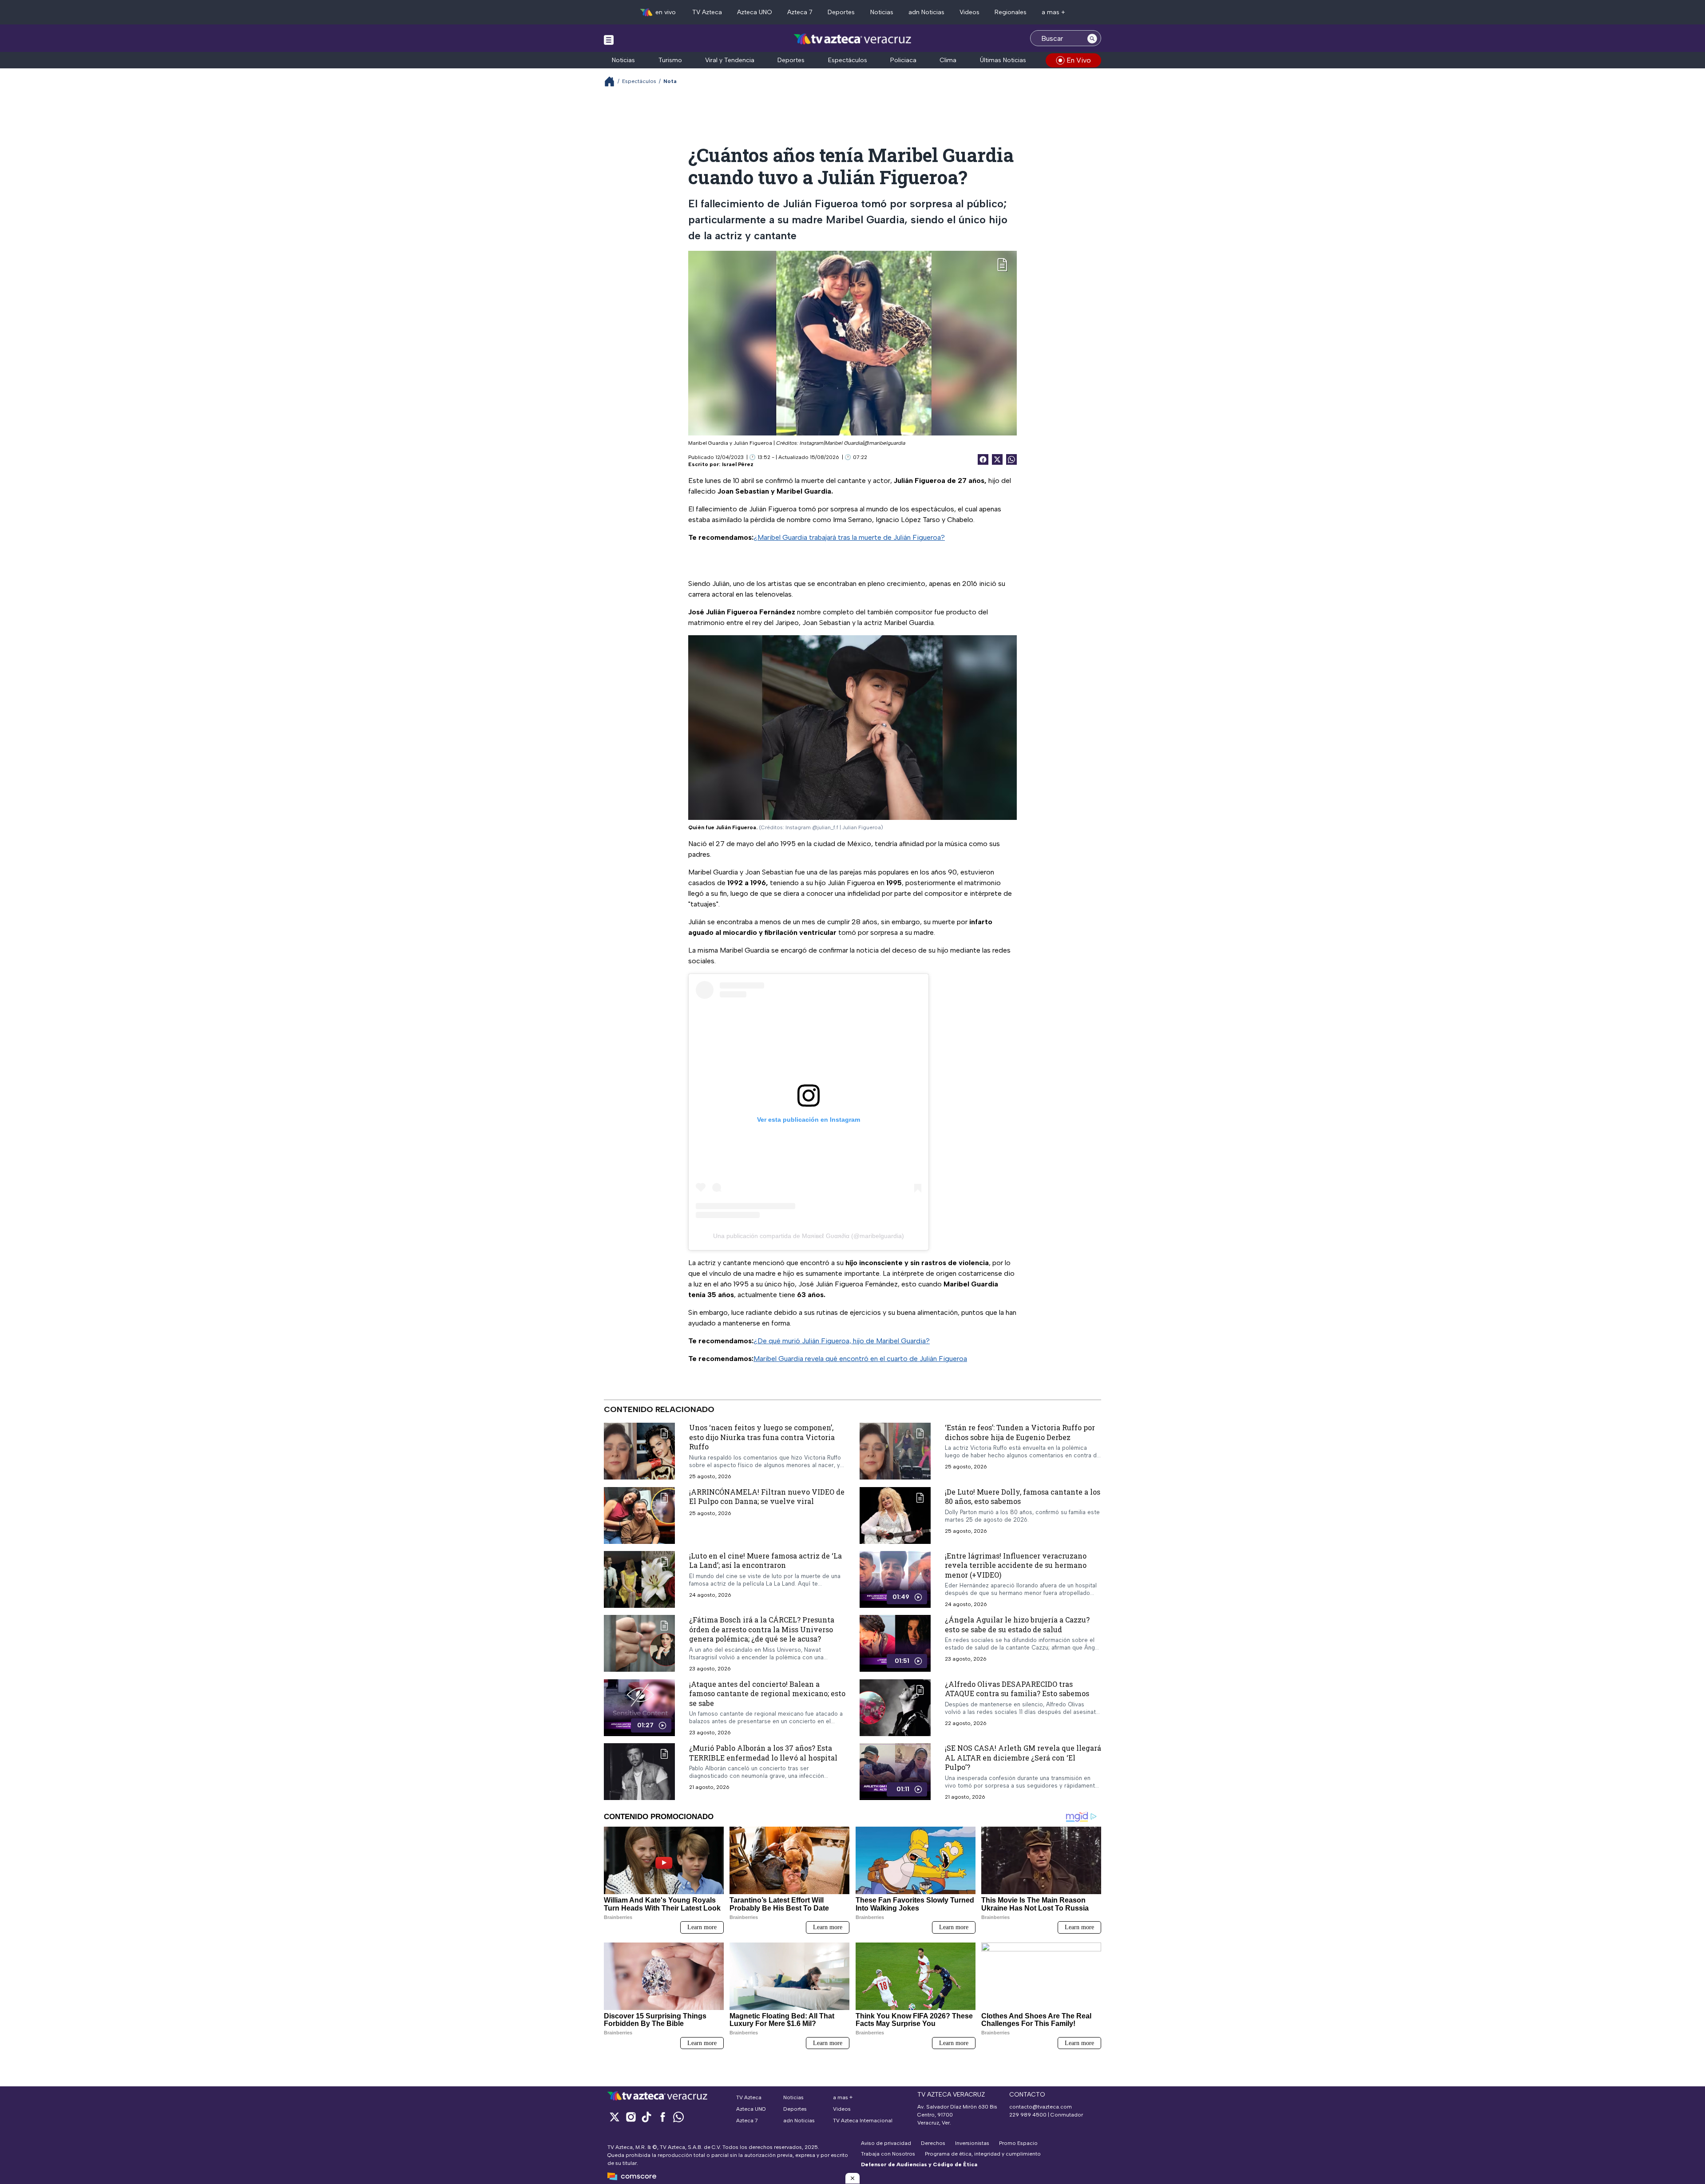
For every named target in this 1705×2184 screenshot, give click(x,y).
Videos (969, 12)
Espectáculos (848, 60)
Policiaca (903, 60)
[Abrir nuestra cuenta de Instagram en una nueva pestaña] (630, 2117)
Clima (948, 60)
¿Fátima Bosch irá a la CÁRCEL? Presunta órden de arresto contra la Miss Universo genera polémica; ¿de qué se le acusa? (762, 1629)
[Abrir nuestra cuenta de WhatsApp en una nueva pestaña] (678, 2117)
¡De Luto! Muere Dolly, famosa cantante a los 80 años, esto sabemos (1023, 1496)
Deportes (841, 12)
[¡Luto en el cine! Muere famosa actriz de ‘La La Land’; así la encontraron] (639, 1579)
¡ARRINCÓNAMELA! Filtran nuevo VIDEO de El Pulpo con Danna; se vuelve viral (767, 1496)
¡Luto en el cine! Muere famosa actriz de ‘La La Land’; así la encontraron (765, 1560)
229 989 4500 (1028, 2115)
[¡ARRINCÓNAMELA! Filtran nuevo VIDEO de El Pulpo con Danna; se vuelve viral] (639, 1515)
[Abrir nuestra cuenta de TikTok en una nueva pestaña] (646, 2117)
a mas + (1053, 12)
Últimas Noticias (1003, 60)
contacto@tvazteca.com (1041, 2107)
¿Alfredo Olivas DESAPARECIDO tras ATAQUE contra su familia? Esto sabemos (1017, 1688)
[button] (852, 2178)
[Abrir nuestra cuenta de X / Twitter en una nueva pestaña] (615, 2117)
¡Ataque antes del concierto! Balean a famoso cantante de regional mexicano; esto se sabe (767, 1693)
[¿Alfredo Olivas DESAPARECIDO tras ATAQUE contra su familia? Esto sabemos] (895, 1707)
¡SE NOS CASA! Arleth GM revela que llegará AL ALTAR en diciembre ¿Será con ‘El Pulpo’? (1023, 1757)
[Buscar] (1092, 38)
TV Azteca (707, 12)
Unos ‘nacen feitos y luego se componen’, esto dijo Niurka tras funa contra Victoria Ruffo (762, 1437)
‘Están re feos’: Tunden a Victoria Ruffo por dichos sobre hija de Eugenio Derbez (1020, 1432)
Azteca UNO (755, 12)
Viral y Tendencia (730, 60)
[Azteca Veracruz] (853, 39)
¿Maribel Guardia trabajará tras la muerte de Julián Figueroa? (849, 537)
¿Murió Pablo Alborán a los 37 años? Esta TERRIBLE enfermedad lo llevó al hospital (763, 1753)
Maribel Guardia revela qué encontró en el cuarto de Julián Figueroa (860, 1359)
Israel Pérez (738, 464)
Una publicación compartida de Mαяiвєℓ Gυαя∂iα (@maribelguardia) (809, 1236)
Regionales (1011, 12)
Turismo (670, 60)
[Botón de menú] (609, 40)
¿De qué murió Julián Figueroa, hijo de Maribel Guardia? (842, 1341)
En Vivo (1079, 60)
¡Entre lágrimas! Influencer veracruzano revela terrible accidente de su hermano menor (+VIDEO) (1016, 1565)
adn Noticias (926, 12)
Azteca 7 (800, 12)
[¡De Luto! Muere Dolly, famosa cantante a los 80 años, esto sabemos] (895, 1515)
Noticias (882, 12)
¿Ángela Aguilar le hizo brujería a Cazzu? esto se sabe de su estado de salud (1017, 1624)
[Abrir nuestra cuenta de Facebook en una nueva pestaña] (662, 2117)
